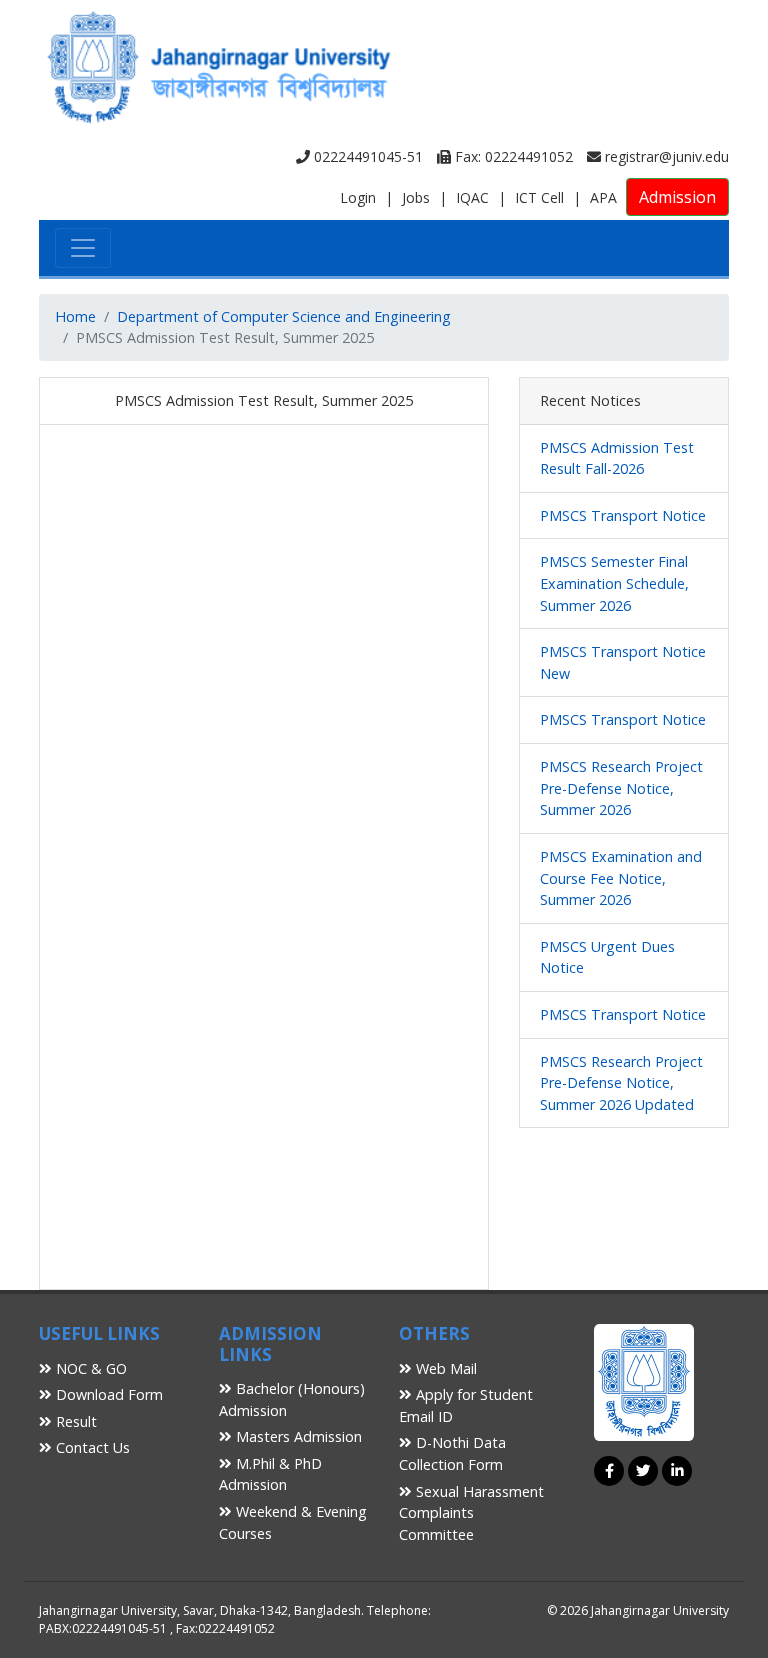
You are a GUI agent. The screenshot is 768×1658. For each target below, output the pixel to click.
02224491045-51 (366, 156)
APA (603, 197)
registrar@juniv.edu (665, 156)
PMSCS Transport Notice (623, 515)
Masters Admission (297, 1436)
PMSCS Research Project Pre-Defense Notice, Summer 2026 (621, 788)
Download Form (107, 1394)
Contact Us (91, 1447)
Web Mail (444, 1368)
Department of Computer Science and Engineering (284, 316)
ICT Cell (539, 197)
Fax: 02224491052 (512, 156)
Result (74, 1421)
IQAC (472, 197)
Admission (677, 197)
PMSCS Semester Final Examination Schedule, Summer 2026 (614, 583)
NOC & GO (89, 1368)
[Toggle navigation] (83, 248)
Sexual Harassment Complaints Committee (471, 1513)
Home (75, 316)
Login (358, 197)
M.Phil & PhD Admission (270, 1474)
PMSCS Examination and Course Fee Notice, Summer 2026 (621, 878)
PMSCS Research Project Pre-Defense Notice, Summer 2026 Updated (621, 1083)
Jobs (416, 197)
